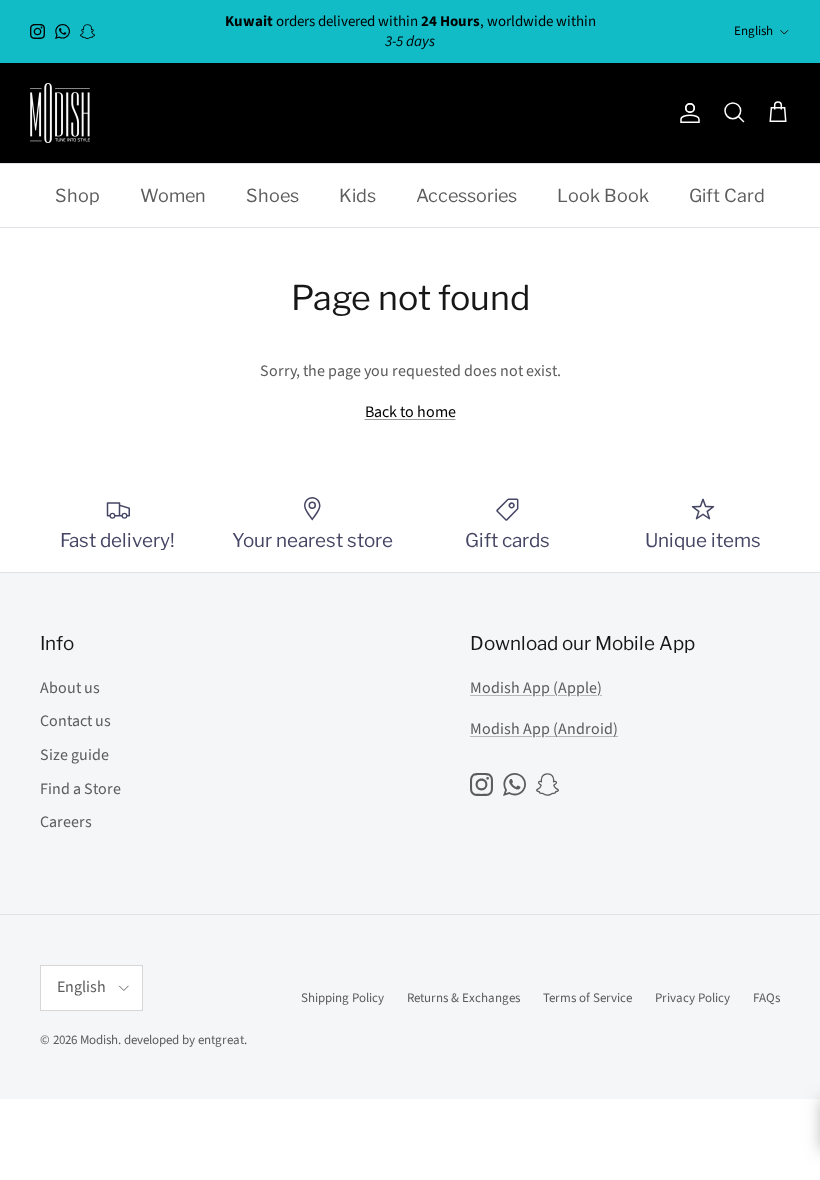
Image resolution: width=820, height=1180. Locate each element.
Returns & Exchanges (463, 998)
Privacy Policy (692, 998)
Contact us (75, 721)
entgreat (221, 1040)
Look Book (603, 195)
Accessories (466, 195)
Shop (77, 195)
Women (173, 195)
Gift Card (727, 195)
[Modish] (60, 113)
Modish (99, 1040)
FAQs (766, 998)
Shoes (272, 195)
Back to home (410, 412)
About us (70, 688)
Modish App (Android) (544, 729)
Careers (66, 822)
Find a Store (80, 789)
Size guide (74, 755)
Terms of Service (587, 998)
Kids (357, 195)
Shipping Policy (342, 998)
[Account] (686, 113)
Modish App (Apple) (536, 688)
